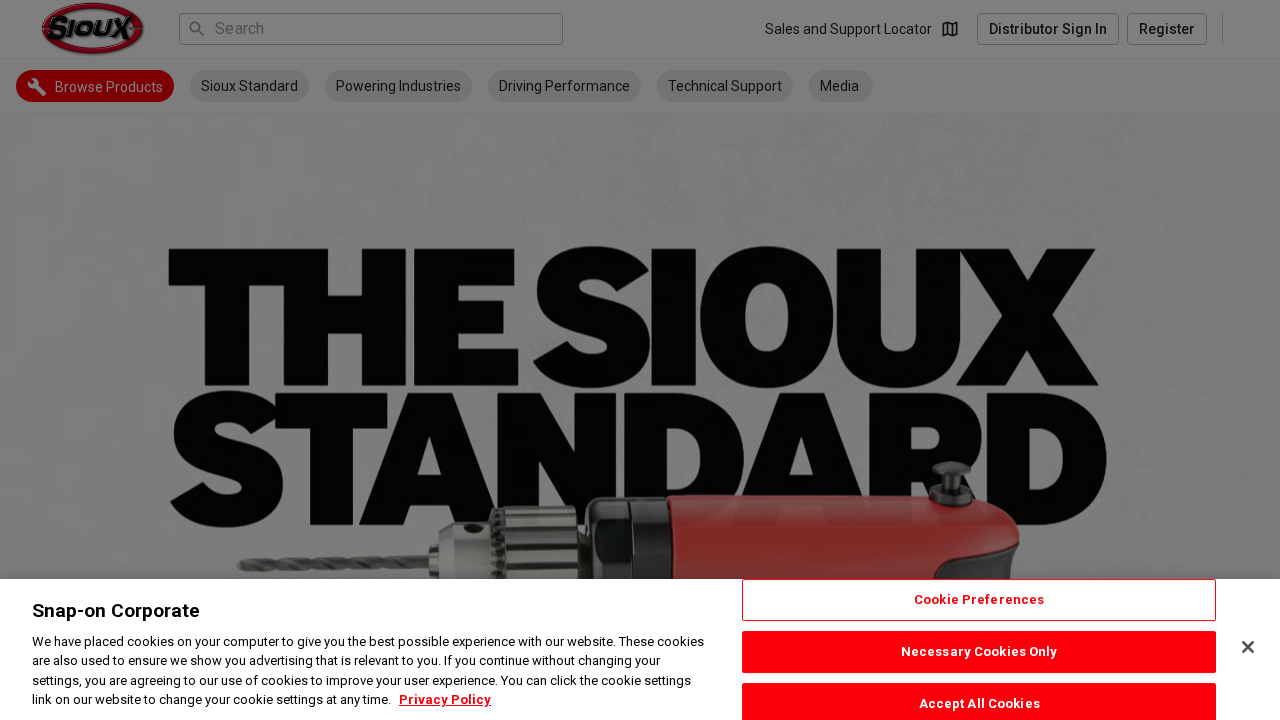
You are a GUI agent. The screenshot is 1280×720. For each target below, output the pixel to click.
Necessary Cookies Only (979, 651)
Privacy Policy (445, 699)
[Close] (1248, 647)
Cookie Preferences (979, 600)
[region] (640, 649)
